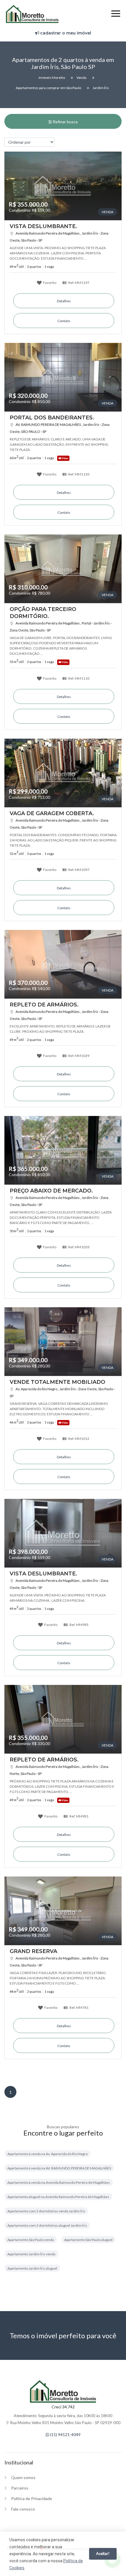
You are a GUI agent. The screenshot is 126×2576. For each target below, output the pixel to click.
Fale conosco (23, 2509)
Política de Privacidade (32, 2498)
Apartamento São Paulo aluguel (88, 2240)
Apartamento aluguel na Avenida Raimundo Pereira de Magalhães (58, 2197)
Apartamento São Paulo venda (31, 2240)
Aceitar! (103, 2554)
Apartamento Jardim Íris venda (31, 2254)
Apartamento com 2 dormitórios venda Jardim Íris (46, 2211)
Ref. (79, 282)
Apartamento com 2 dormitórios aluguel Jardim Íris (47, 2225)
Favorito (49, 282)
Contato (64, 321)
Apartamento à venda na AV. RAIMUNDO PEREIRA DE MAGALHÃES (59, 2168)
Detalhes (64, 301)
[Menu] (116, 14)
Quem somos (23, 2477)
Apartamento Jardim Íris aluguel (32, 2268)
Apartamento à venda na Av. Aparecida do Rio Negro (47, 2154)
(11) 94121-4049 (65, 2434)
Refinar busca (65, 122)
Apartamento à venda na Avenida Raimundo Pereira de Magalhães (59, 2182)
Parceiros (20, 2488)
